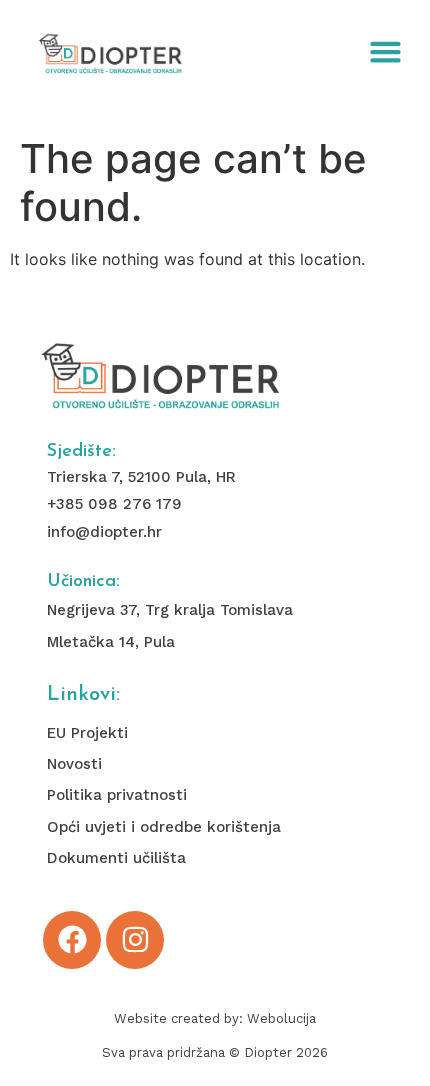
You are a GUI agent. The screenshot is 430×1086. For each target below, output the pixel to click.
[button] (386, 52)
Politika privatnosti (117, 795)
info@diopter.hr (104, 532)
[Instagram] (135, 940)
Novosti (74, 764)
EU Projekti (87, 733)
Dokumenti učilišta (116, 858)
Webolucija (281, 1018)
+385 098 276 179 (114, 504)
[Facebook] (72, 940)
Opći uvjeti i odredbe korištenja (164, 827)
